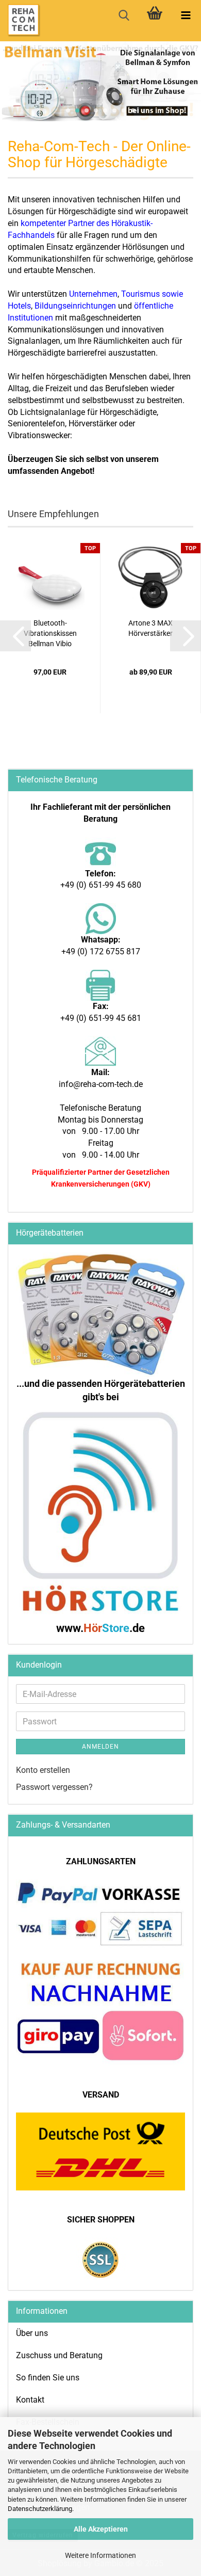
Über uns (32, 2333)
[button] (15, 636)
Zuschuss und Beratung (59, 2355)
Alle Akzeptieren (101, 2529)
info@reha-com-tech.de (101, 1084)
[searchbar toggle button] (124, 15)
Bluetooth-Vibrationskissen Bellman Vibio (50, 633)
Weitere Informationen (100, 2555)
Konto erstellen (43, 1770)
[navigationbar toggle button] (186, 15)
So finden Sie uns (48, 2378)
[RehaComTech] (21, 21)
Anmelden (100, 1747)
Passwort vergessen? (54, 1787)
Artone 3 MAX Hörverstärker (150, 628)
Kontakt (30, 2400)
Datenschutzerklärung (40, 2509)
